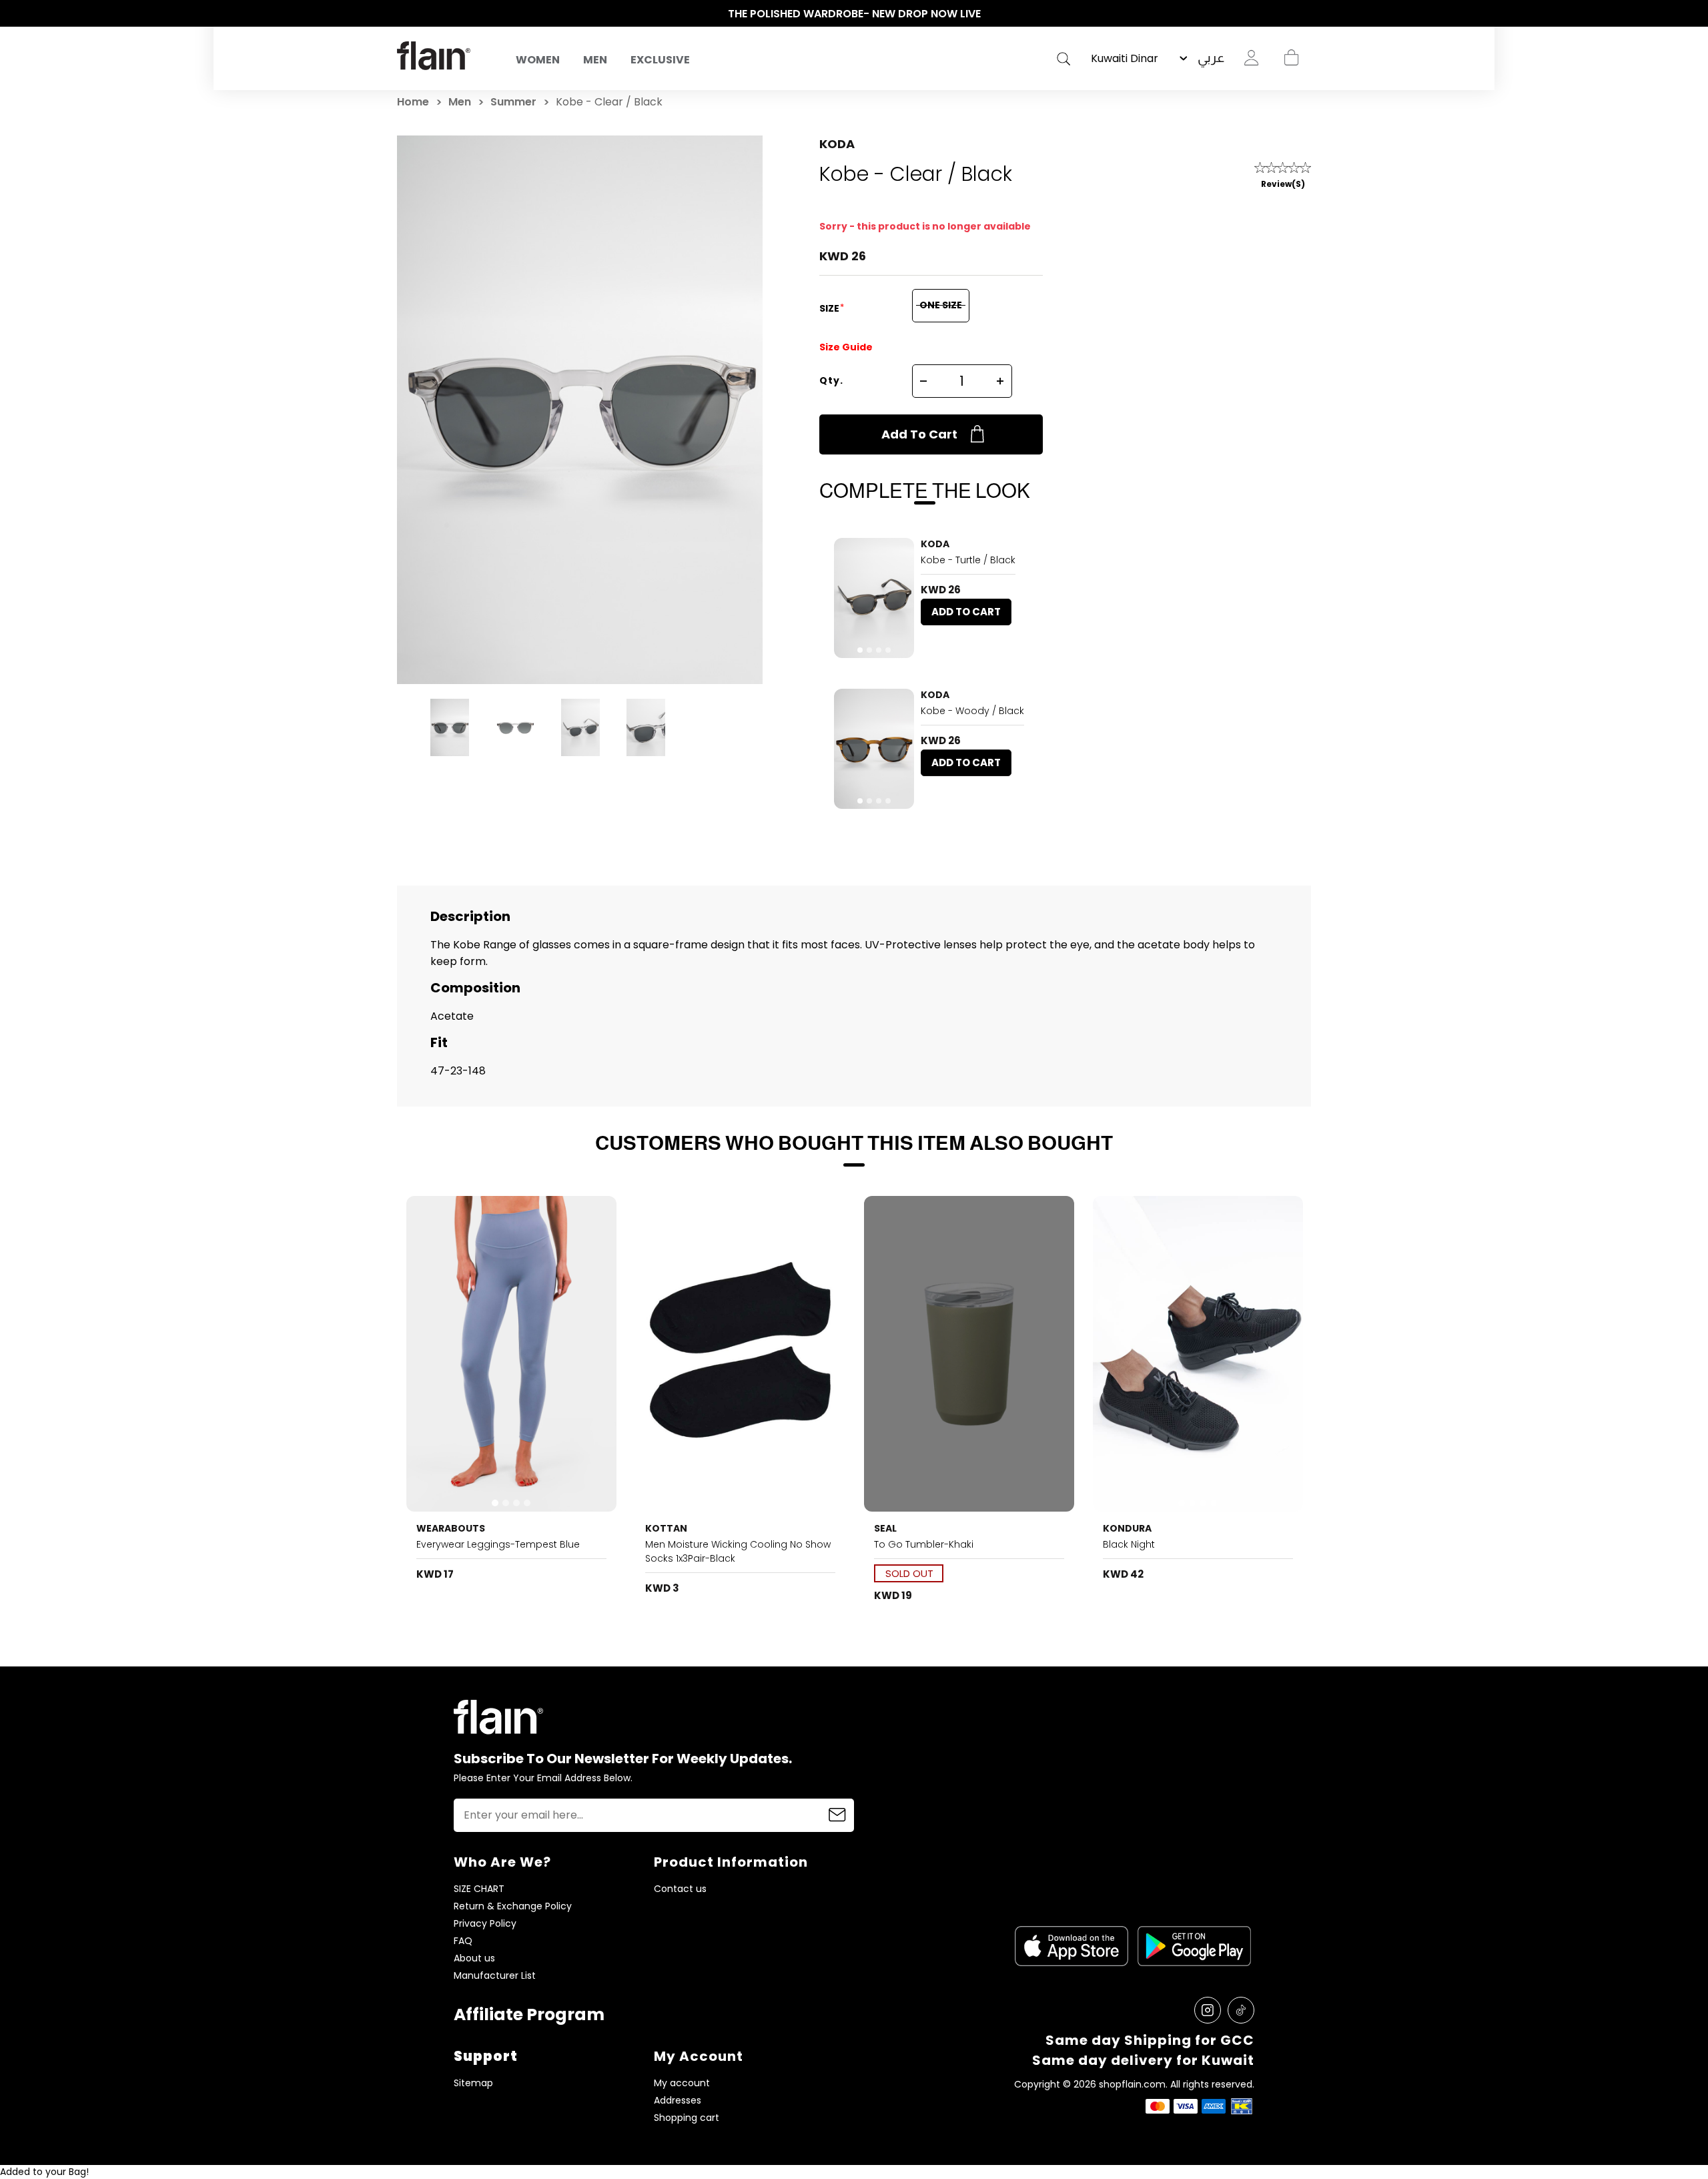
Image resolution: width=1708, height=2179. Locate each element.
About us (474, 1958)
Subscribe (837, 1815)
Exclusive (660, 60)
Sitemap (473, 2083)
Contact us (680, 1889)
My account (682, 2083)
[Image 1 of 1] (741, 1354)
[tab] (860, 650)
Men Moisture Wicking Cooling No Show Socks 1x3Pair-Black (738, 1551)
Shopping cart (1291, 58)
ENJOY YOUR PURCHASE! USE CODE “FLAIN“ (854, 14)
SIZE (830, 308)
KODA (837, 144)
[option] (854, 14)
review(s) (1283, 184)
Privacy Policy (485, 1924)
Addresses (678, 2101)
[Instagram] (1208, 2010)
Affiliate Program (529, 2014)
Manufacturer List (495, 1976)
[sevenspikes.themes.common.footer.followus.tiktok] (1241, 2010)
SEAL (885, 1528)
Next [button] (1304, 14)
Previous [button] (404, 14)
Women (538, 60)
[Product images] (874, 598)
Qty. (831, 380)
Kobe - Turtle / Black (968, 560)
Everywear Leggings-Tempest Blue (498, 1544)
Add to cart (919, 434)
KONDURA (1127, 1528)
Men (595, 60)
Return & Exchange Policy (513, 1906)
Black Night (1129, 1544)
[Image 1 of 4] (874, 598)
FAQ (463, 1941)
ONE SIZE (941, 305)
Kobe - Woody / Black (972, 711)
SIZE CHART (479, 1889)
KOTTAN (666, 1528)
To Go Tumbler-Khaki (924, 1544)
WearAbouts (451, 1528)
